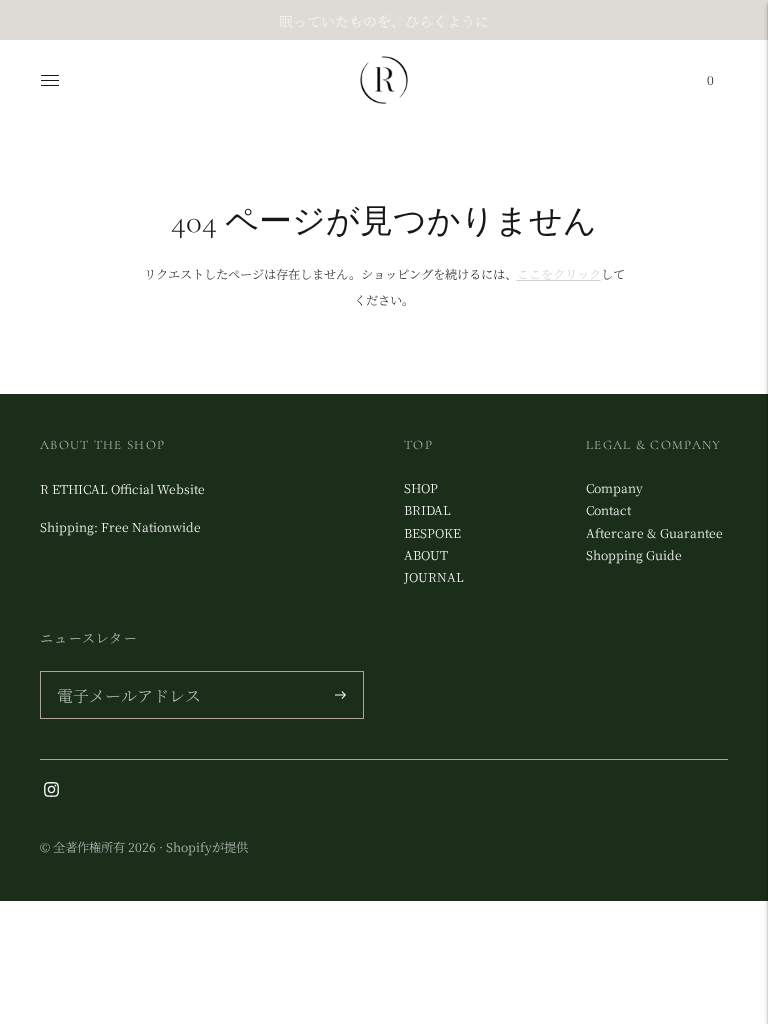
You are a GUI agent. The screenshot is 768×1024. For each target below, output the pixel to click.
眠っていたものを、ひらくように (384, 19)
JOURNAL (434, 577)
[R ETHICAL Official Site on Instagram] (51, 792)
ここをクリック (559, 274)
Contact (608, 510)
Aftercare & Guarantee (654, 533)
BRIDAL (427, 510)
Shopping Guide (634, 555)
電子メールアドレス (123, 673)
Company (614, 488)
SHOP (421, 488)
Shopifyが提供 (207, 847)
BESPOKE (432, 533)
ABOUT (426, 555)
